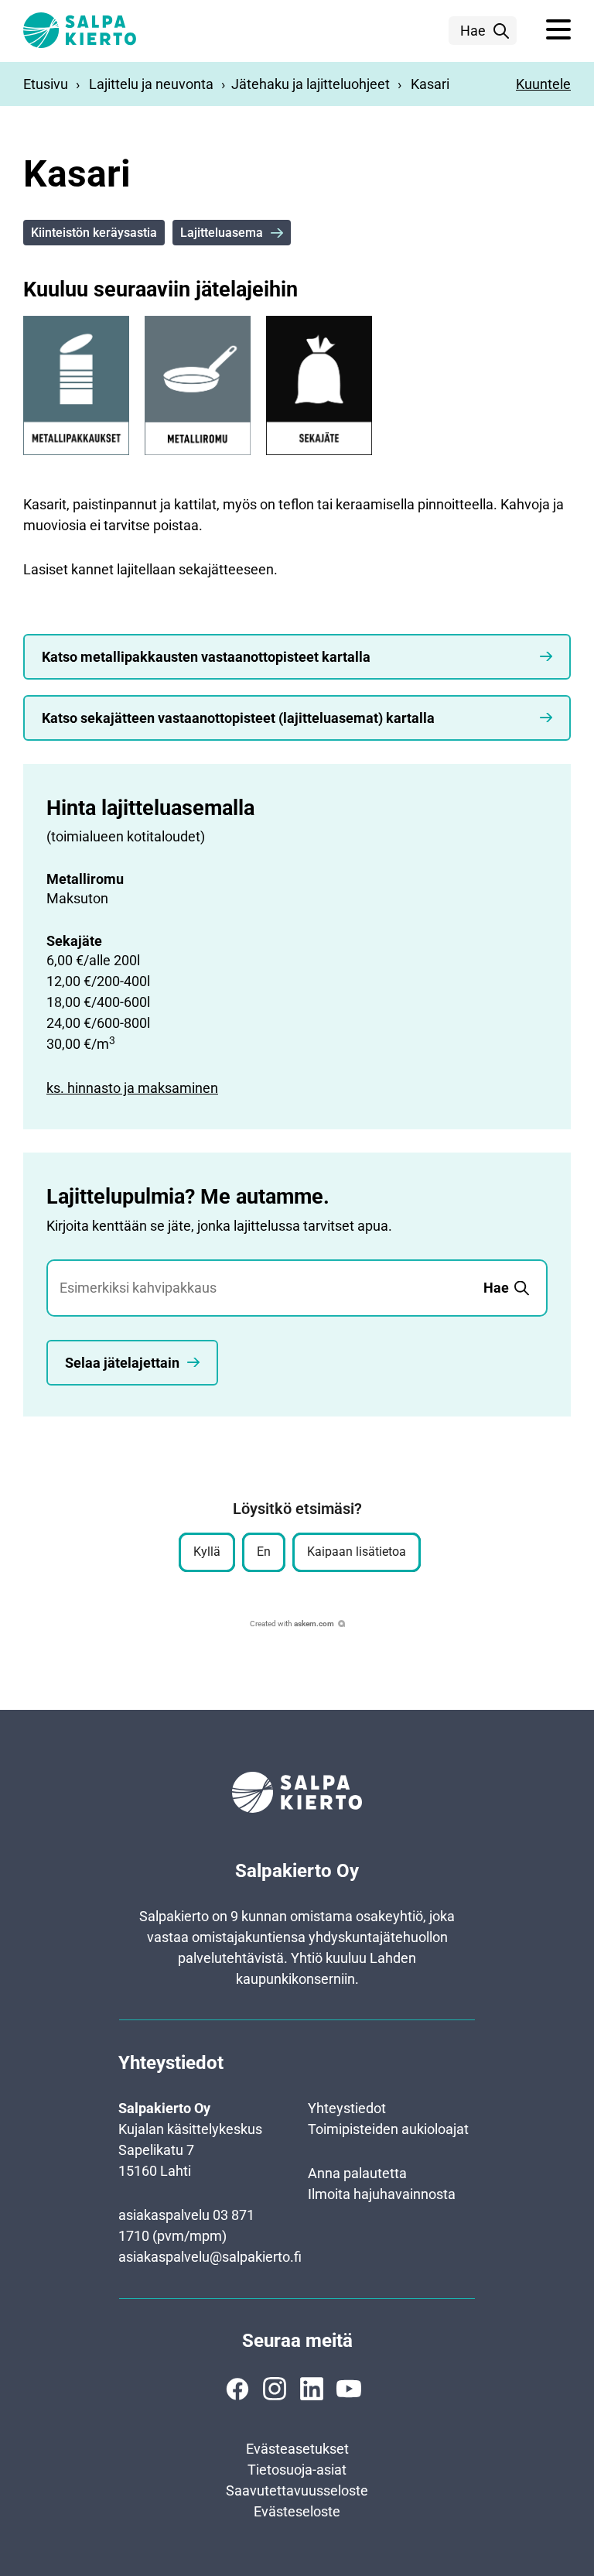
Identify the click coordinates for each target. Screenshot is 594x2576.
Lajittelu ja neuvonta (151, 84)
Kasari (430, 84)
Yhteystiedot (347, 2108)
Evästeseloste (297, 2511)
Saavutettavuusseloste (297, 2490)
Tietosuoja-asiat (297, 2470)
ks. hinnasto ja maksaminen (132, 1088)
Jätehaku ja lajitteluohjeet (311, 84)
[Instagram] (275, 2389)
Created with (292, 1624)
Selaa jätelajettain (122, 1363)
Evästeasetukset (297, 2449)
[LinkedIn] (312, 2389)
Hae (473, 31)
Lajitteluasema (222, 233)
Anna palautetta (357, 2173)
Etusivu (46, 84)
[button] (558, 30)
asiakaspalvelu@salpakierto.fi (210, 2257)
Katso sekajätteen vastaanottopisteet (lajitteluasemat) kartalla (238, 718)
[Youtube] (349, 2389)
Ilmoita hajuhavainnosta (382, 2194)
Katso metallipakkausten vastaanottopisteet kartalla (206, 657)
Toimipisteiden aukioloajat (388, 2129)
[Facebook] (237, 2389)
